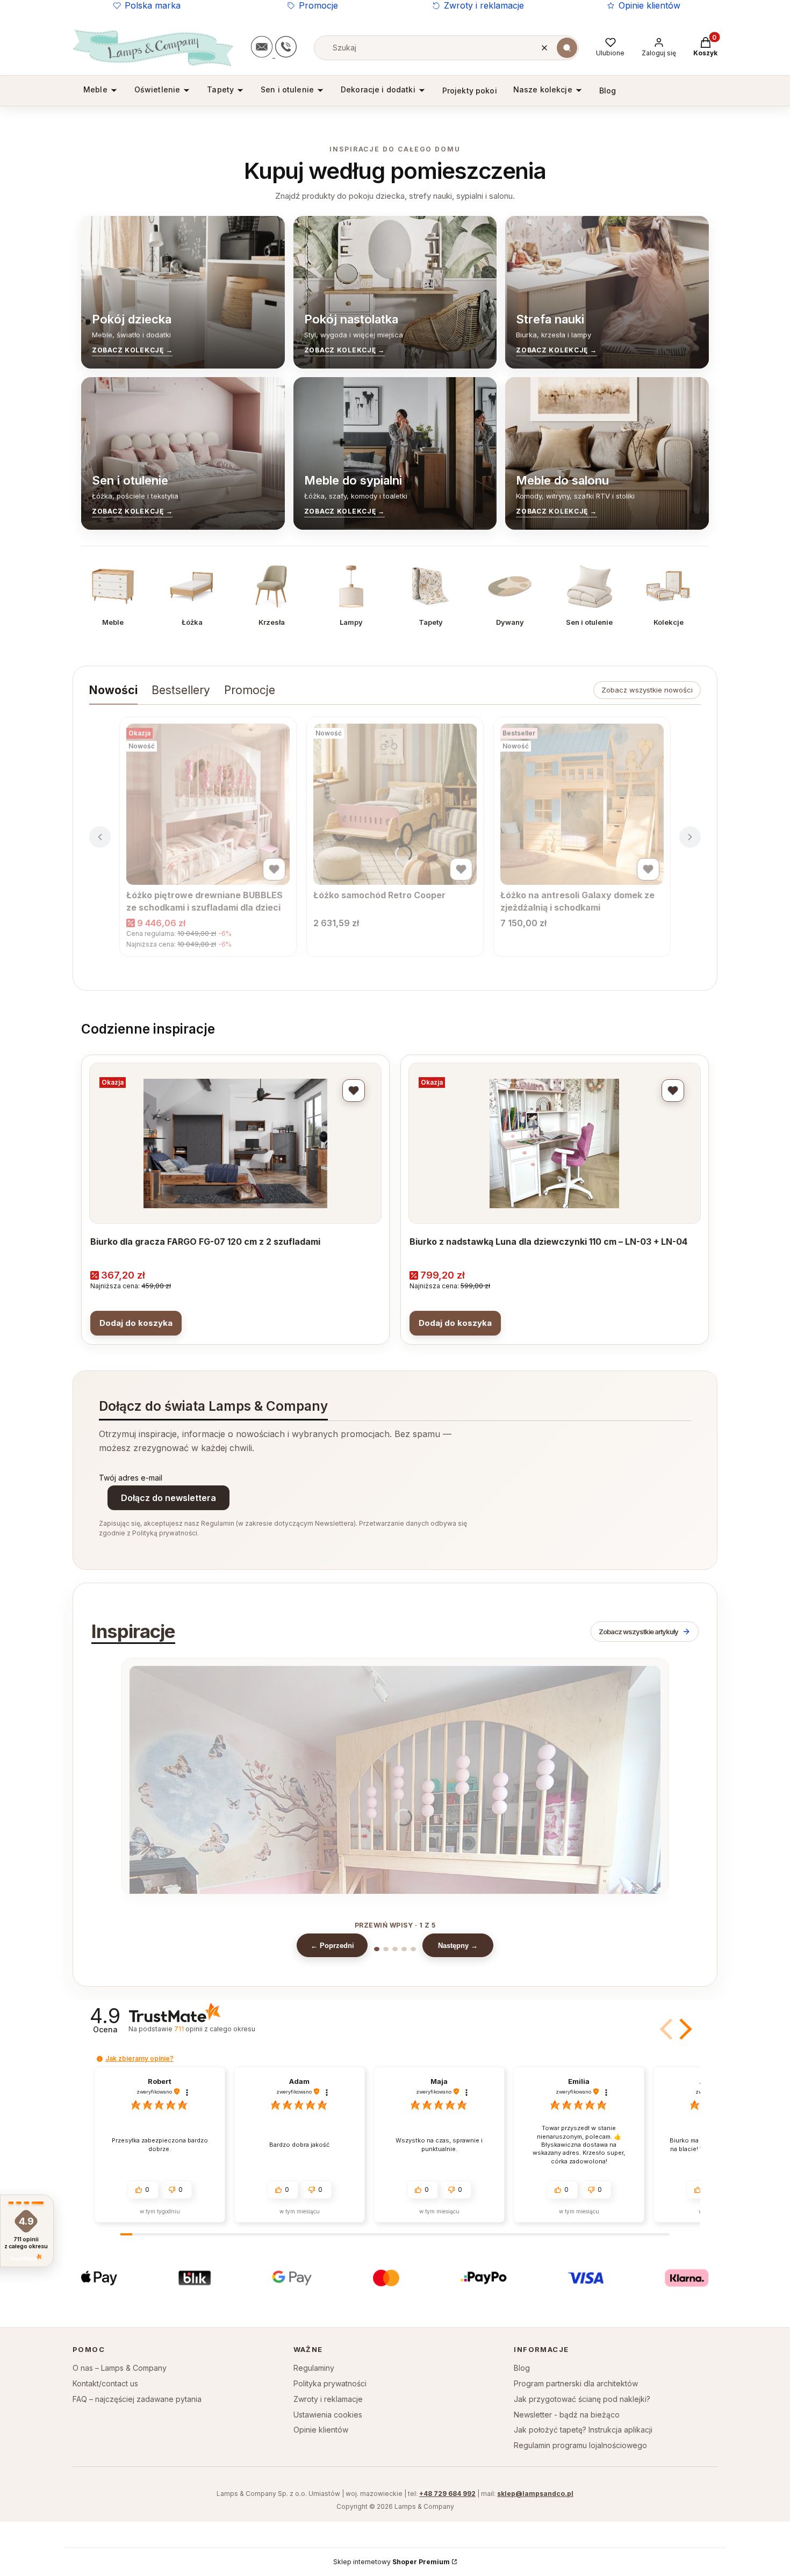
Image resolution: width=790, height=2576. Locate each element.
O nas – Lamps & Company (120, 2368)
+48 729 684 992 (447, 2494)
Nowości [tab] (113, 690)
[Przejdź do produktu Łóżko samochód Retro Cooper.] (395, 804)
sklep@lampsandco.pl (535, 2494)
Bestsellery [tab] (181, 690)
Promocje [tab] (250, 690)
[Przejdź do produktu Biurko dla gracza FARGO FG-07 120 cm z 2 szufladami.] (235, 1143)
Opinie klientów (649, 5)
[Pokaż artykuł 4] (404, 1949)
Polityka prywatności (330, 2383)
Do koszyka (136, 1323)
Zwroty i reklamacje (484, 5)
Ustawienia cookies (328, 2415)
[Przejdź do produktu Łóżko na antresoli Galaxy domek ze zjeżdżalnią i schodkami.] (582, 804)
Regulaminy (314, 2368)
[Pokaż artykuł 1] (377, 1949)
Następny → (458, 1946)
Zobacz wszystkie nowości (647, 690)
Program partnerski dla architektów (576, 2383)
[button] (567, 48)
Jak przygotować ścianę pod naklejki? (582, 2399)
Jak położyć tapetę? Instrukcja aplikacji (583, 2430)
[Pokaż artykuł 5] (413, 1949)
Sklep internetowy (392, 2562)
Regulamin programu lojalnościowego (580, 2445)
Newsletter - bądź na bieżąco (567, 2415)
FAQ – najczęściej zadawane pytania (137, 2399)
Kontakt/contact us (105, 2383)
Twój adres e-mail (131, 1478)
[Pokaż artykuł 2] (386, 1949)
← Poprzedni (332, 1946)
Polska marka (153, 5)
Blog (522, 2368)
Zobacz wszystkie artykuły (638, 1632)
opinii (214, 2029)
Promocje (318, 5)
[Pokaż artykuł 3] (395, 1949)
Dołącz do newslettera (168, 1498)
